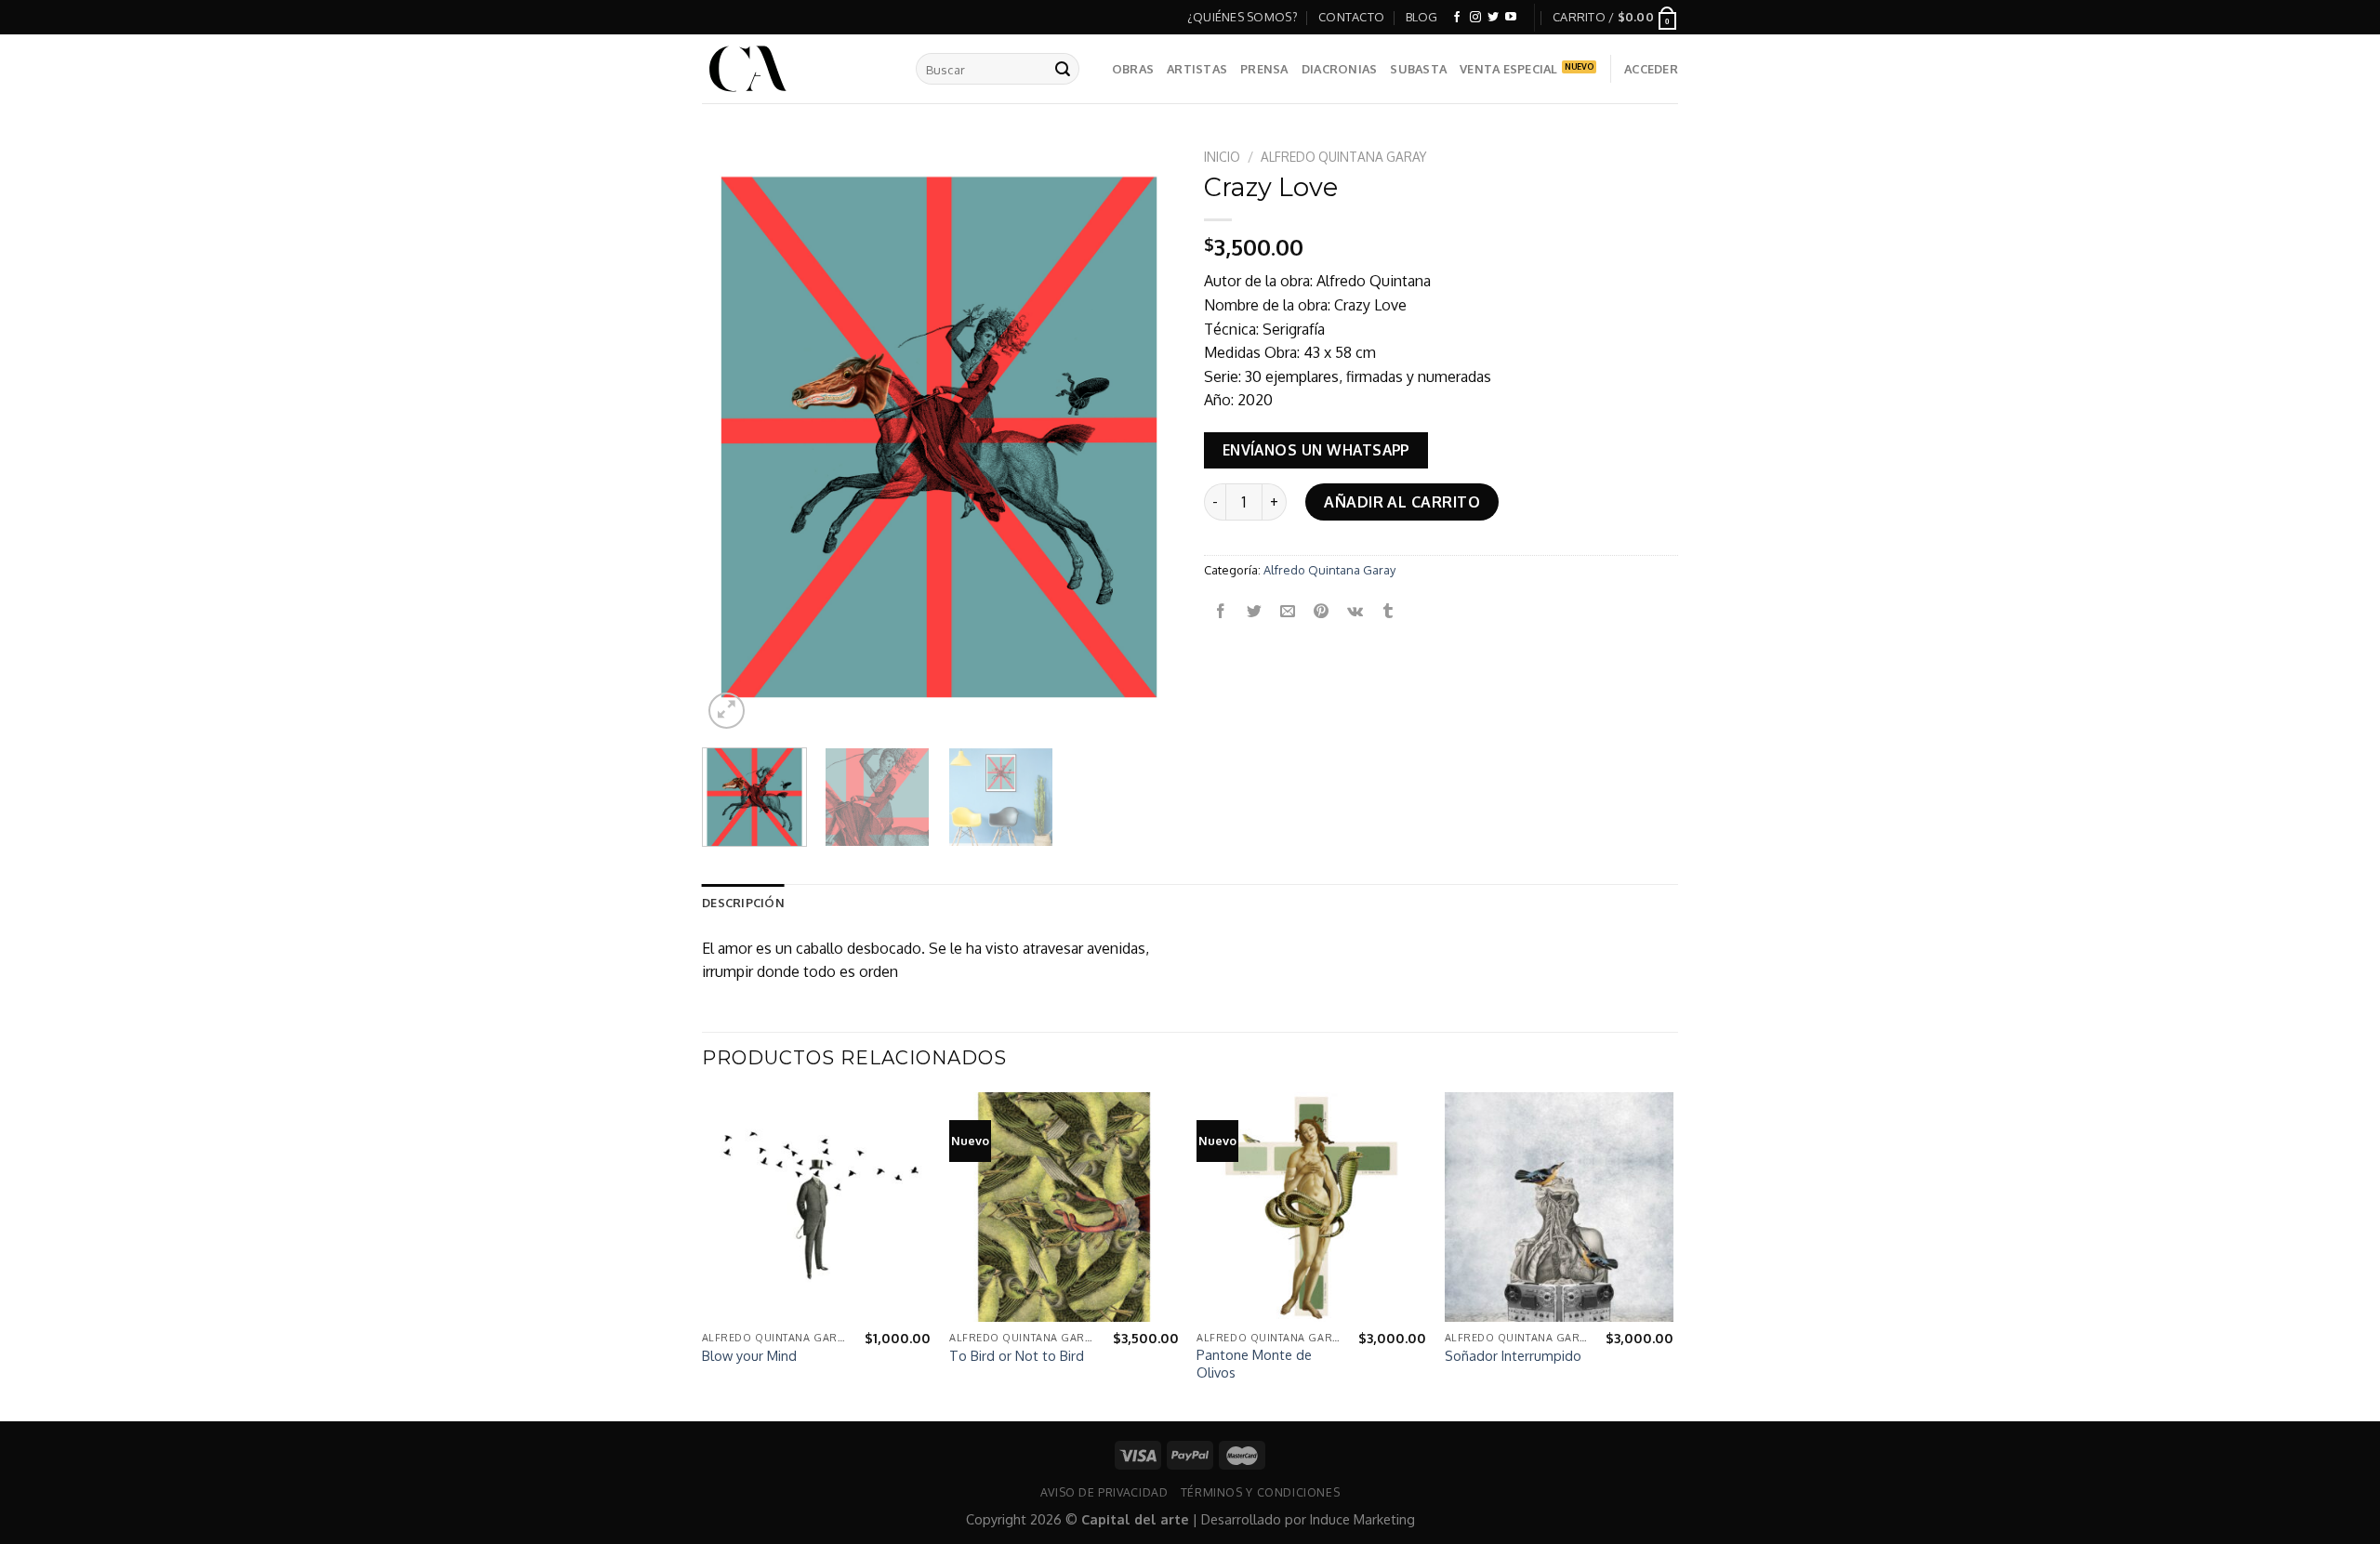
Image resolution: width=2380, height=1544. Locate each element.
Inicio (1222, 157)
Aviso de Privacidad (1104, 1492)
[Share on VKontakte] (1355, 611)
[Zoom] (727, 711)
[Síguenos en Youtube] (1511, 18)
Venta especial (1509, 69)
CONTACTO (1351, 17)
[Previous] (734, 437)
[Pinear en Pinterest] (1322, 611)
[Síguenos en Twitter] (1493, 18)
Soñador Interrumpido (1513, 1355)
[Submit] (1063, 69)
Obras (1133, 69)
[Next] (1144, 437)
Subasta (1418, 69)
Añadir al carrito (1402, 502)
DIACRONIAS (1340, 69)
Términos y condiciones (1260, 1492)
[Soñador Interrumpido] (1560, 1207)
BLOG (1422, 17)
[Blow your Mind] (817, 1207)
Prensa (1264, 69)
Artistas (1197, 69)
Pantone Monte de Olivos (1254, 1363)
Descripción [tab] (743, 903)
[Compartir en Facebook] (1221, 611)
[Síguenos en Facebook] (1457, 18)
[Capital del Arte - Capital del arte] (795, 69)
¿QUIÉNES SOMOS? (1243, 17)
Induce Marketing (1362, 1519)
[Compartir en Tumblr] (1388, 611)
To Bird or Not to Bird (1017, 1355)
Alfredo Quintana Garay (1343, 157)
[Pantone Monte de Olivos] (1311, 1207)
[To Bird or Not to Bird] (1064, 1207)
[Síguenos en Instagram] (1475, 18)
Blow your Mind (749, 1355)
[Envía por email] (1288, 611)
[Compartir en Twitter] (1255, 611)
